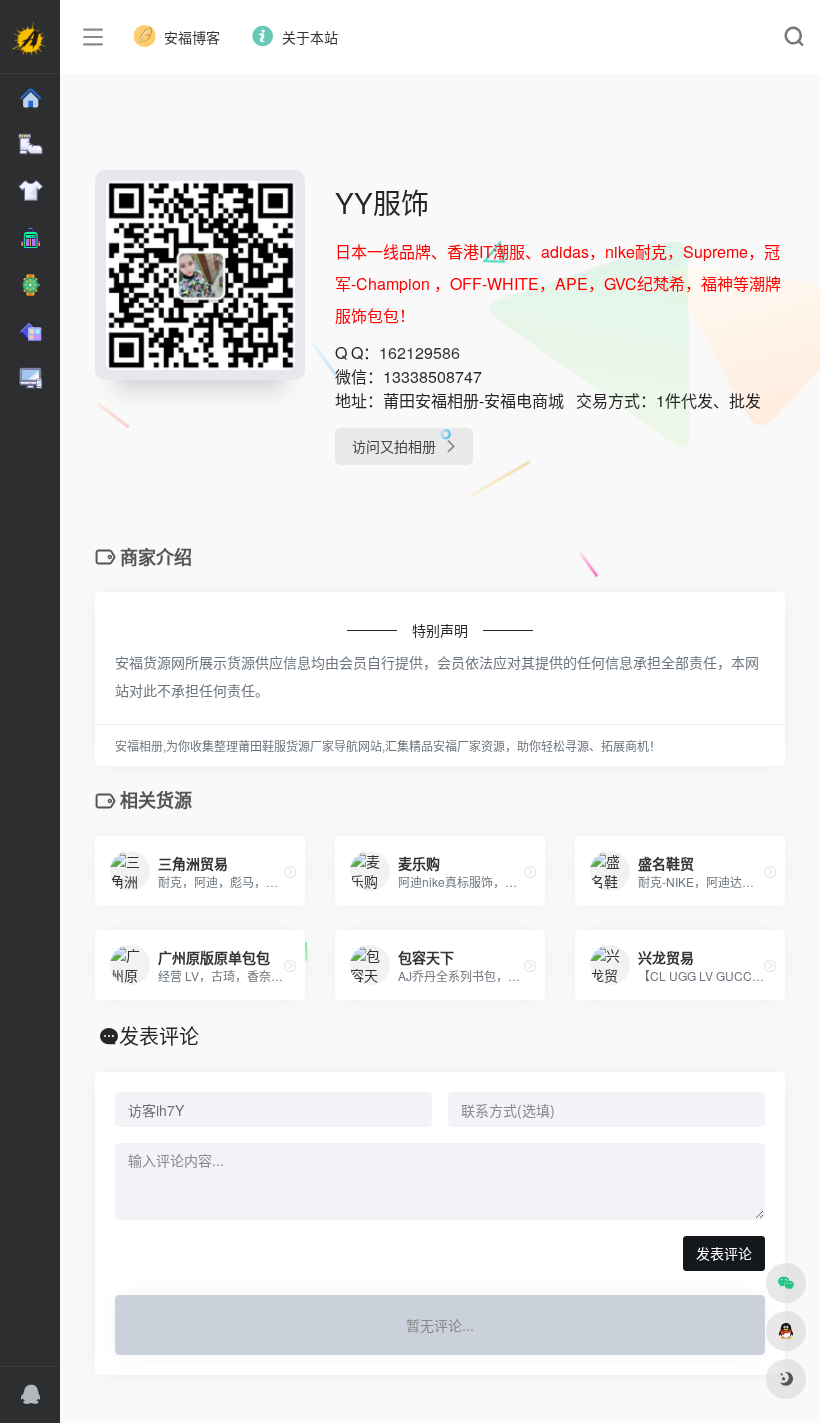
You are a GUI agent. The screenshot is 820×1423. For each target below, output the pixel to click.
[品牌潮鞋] (30, 144)
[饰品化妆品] (30, 332)
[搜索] (793, 37)
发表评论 (724, 1253)
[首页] (30, 98)
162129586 (419, 352)
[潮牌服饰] (30, 191)
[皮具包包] (30, 238)
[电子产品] (30, 378)
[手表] (30, 285)
